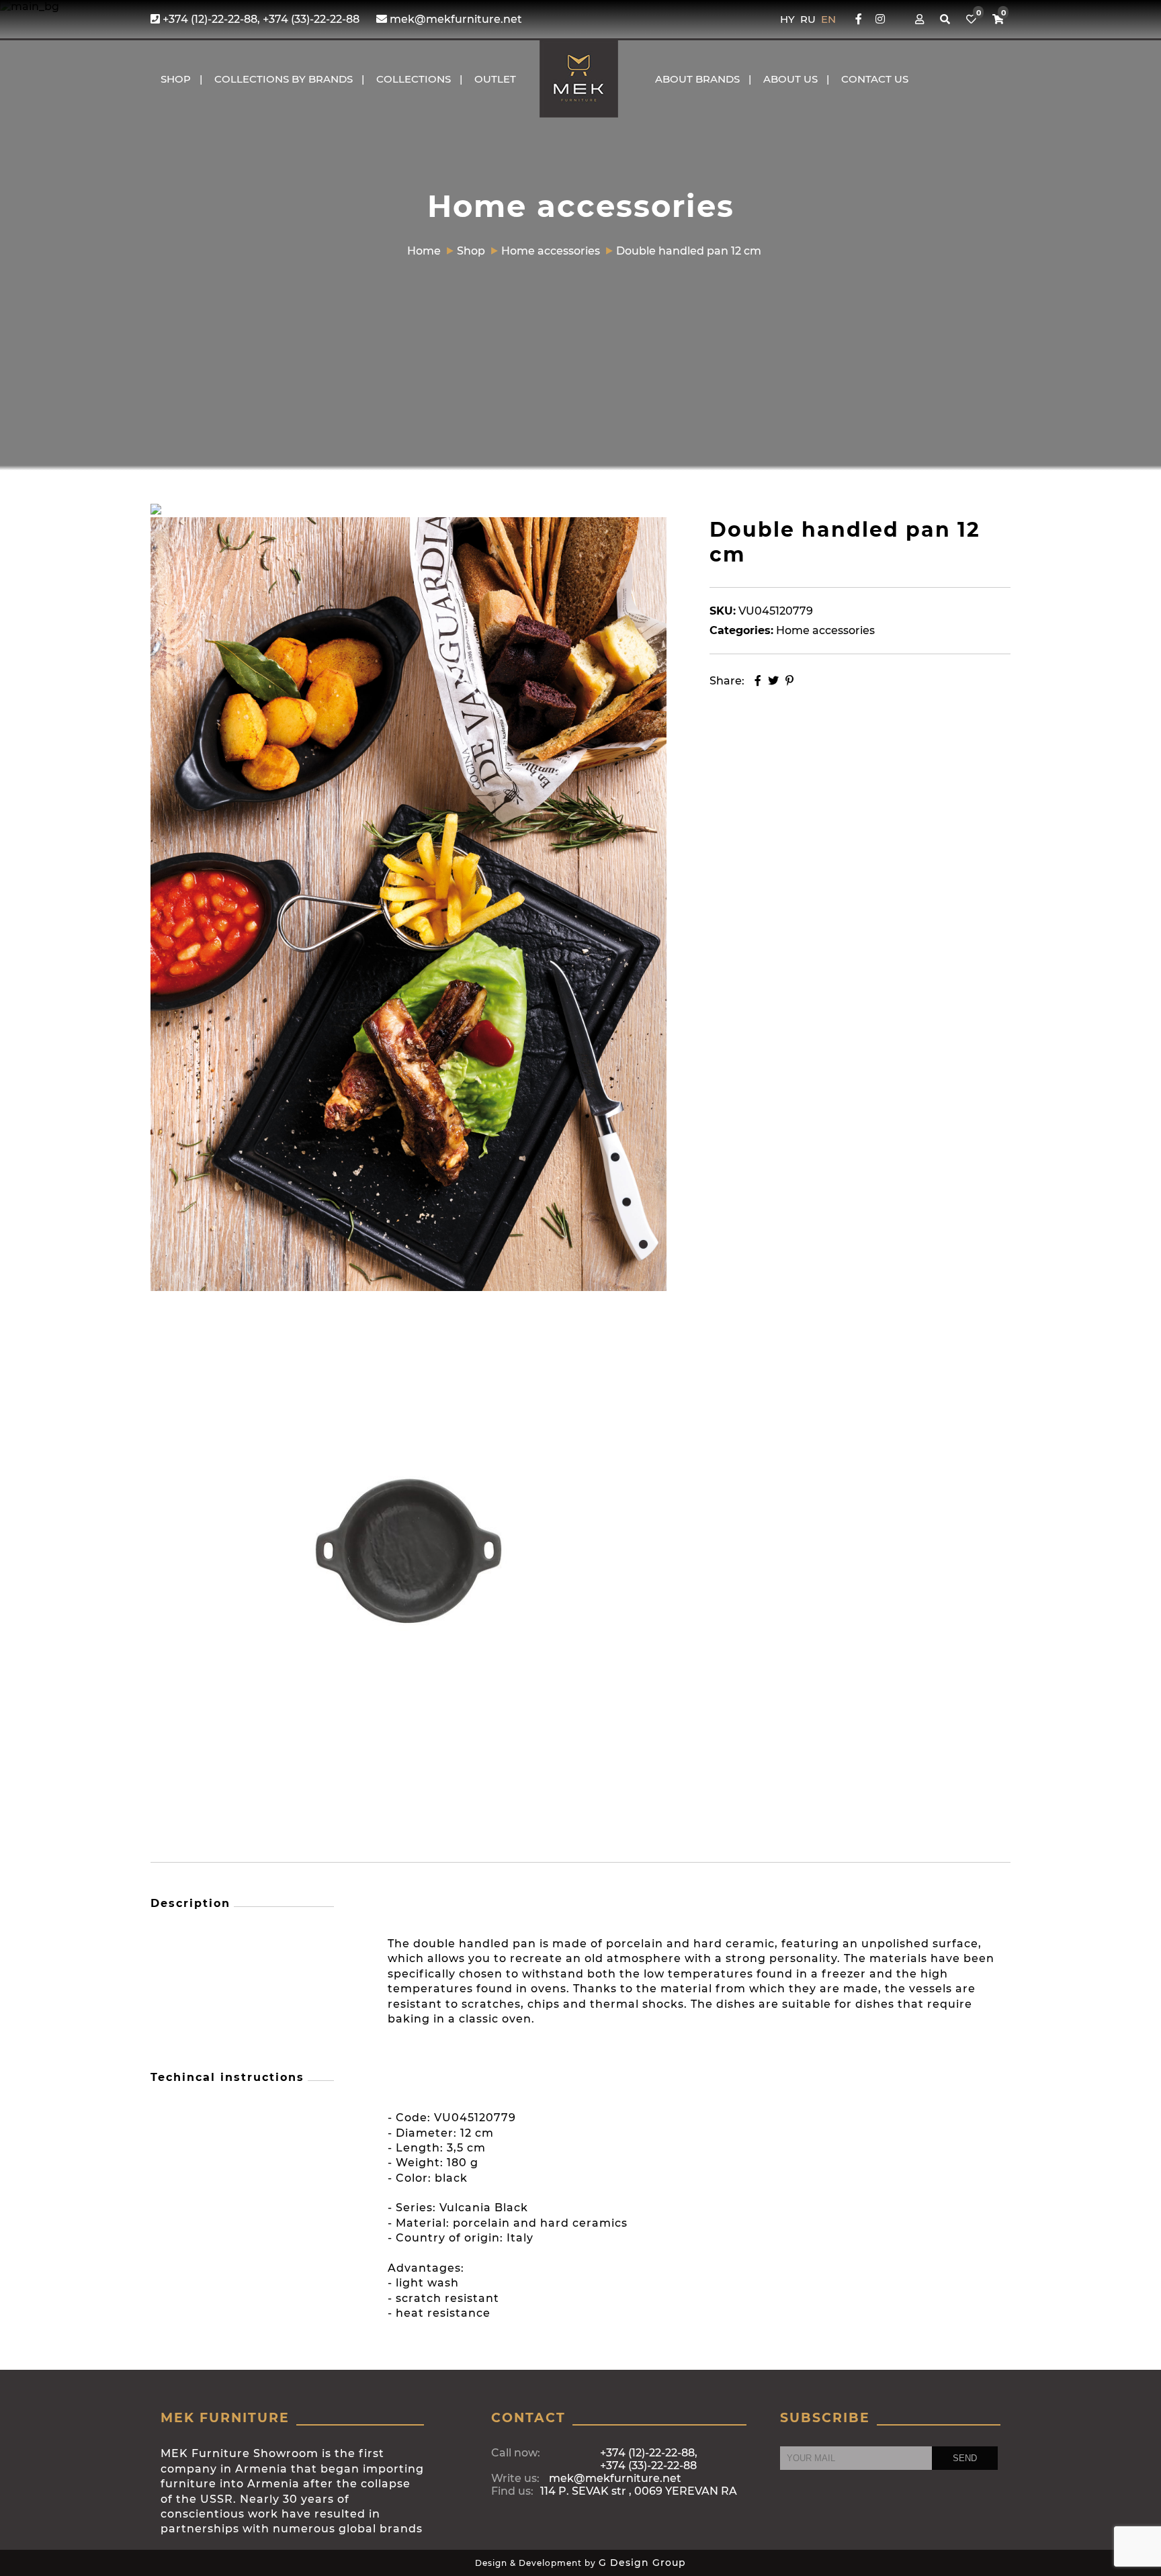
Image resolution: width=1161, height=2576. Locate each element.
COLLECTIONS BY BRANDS (284, 79)
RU (809, 19)
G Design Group (642, 2563)
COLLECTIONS (414, 79)
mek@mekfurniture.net (455, 19)
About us (790, 79)
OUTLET (495, 79)
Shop (176, 79)
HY (789, 19)
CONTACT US (875, 79)
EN (828, 19)
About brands (697, 79)
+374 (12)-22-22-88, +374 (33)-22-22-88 (260, 19)
